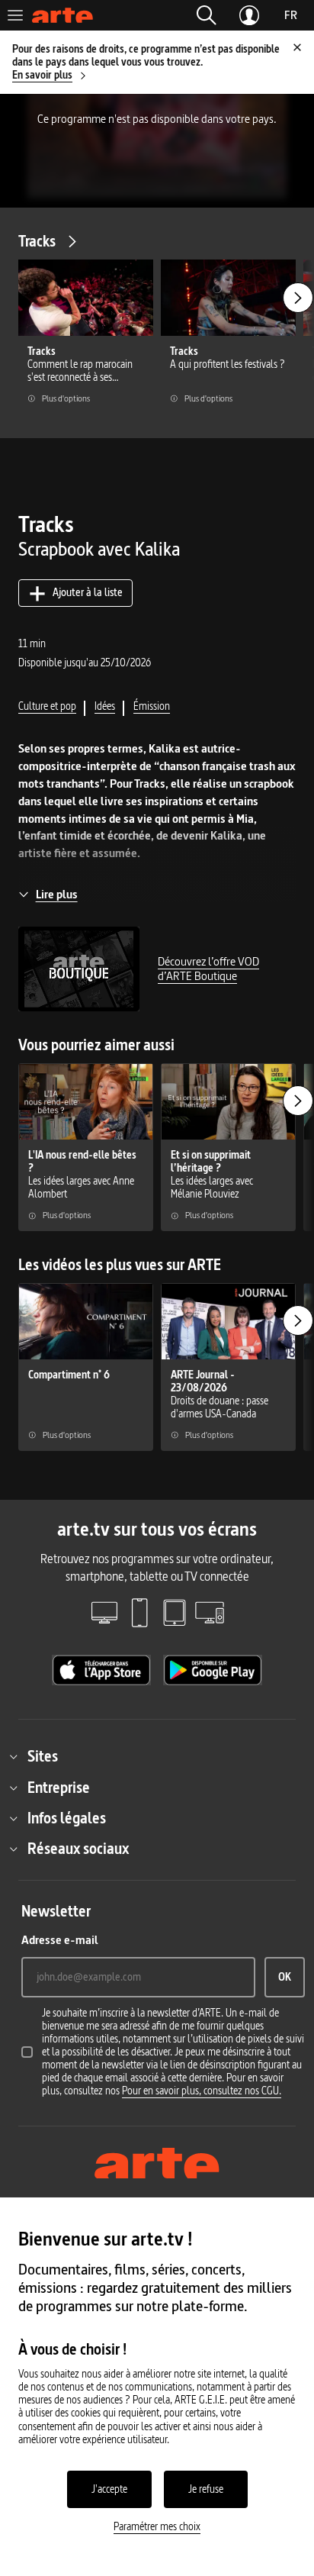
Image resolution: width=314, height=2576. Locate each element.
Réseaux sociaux (78, 1849)
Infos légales (67, 1818)
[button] (207, 15)
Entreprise (59, 1788)
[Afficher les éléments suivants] (298, 298)
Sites (43, 1756)
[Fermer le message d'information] (297, 47)
